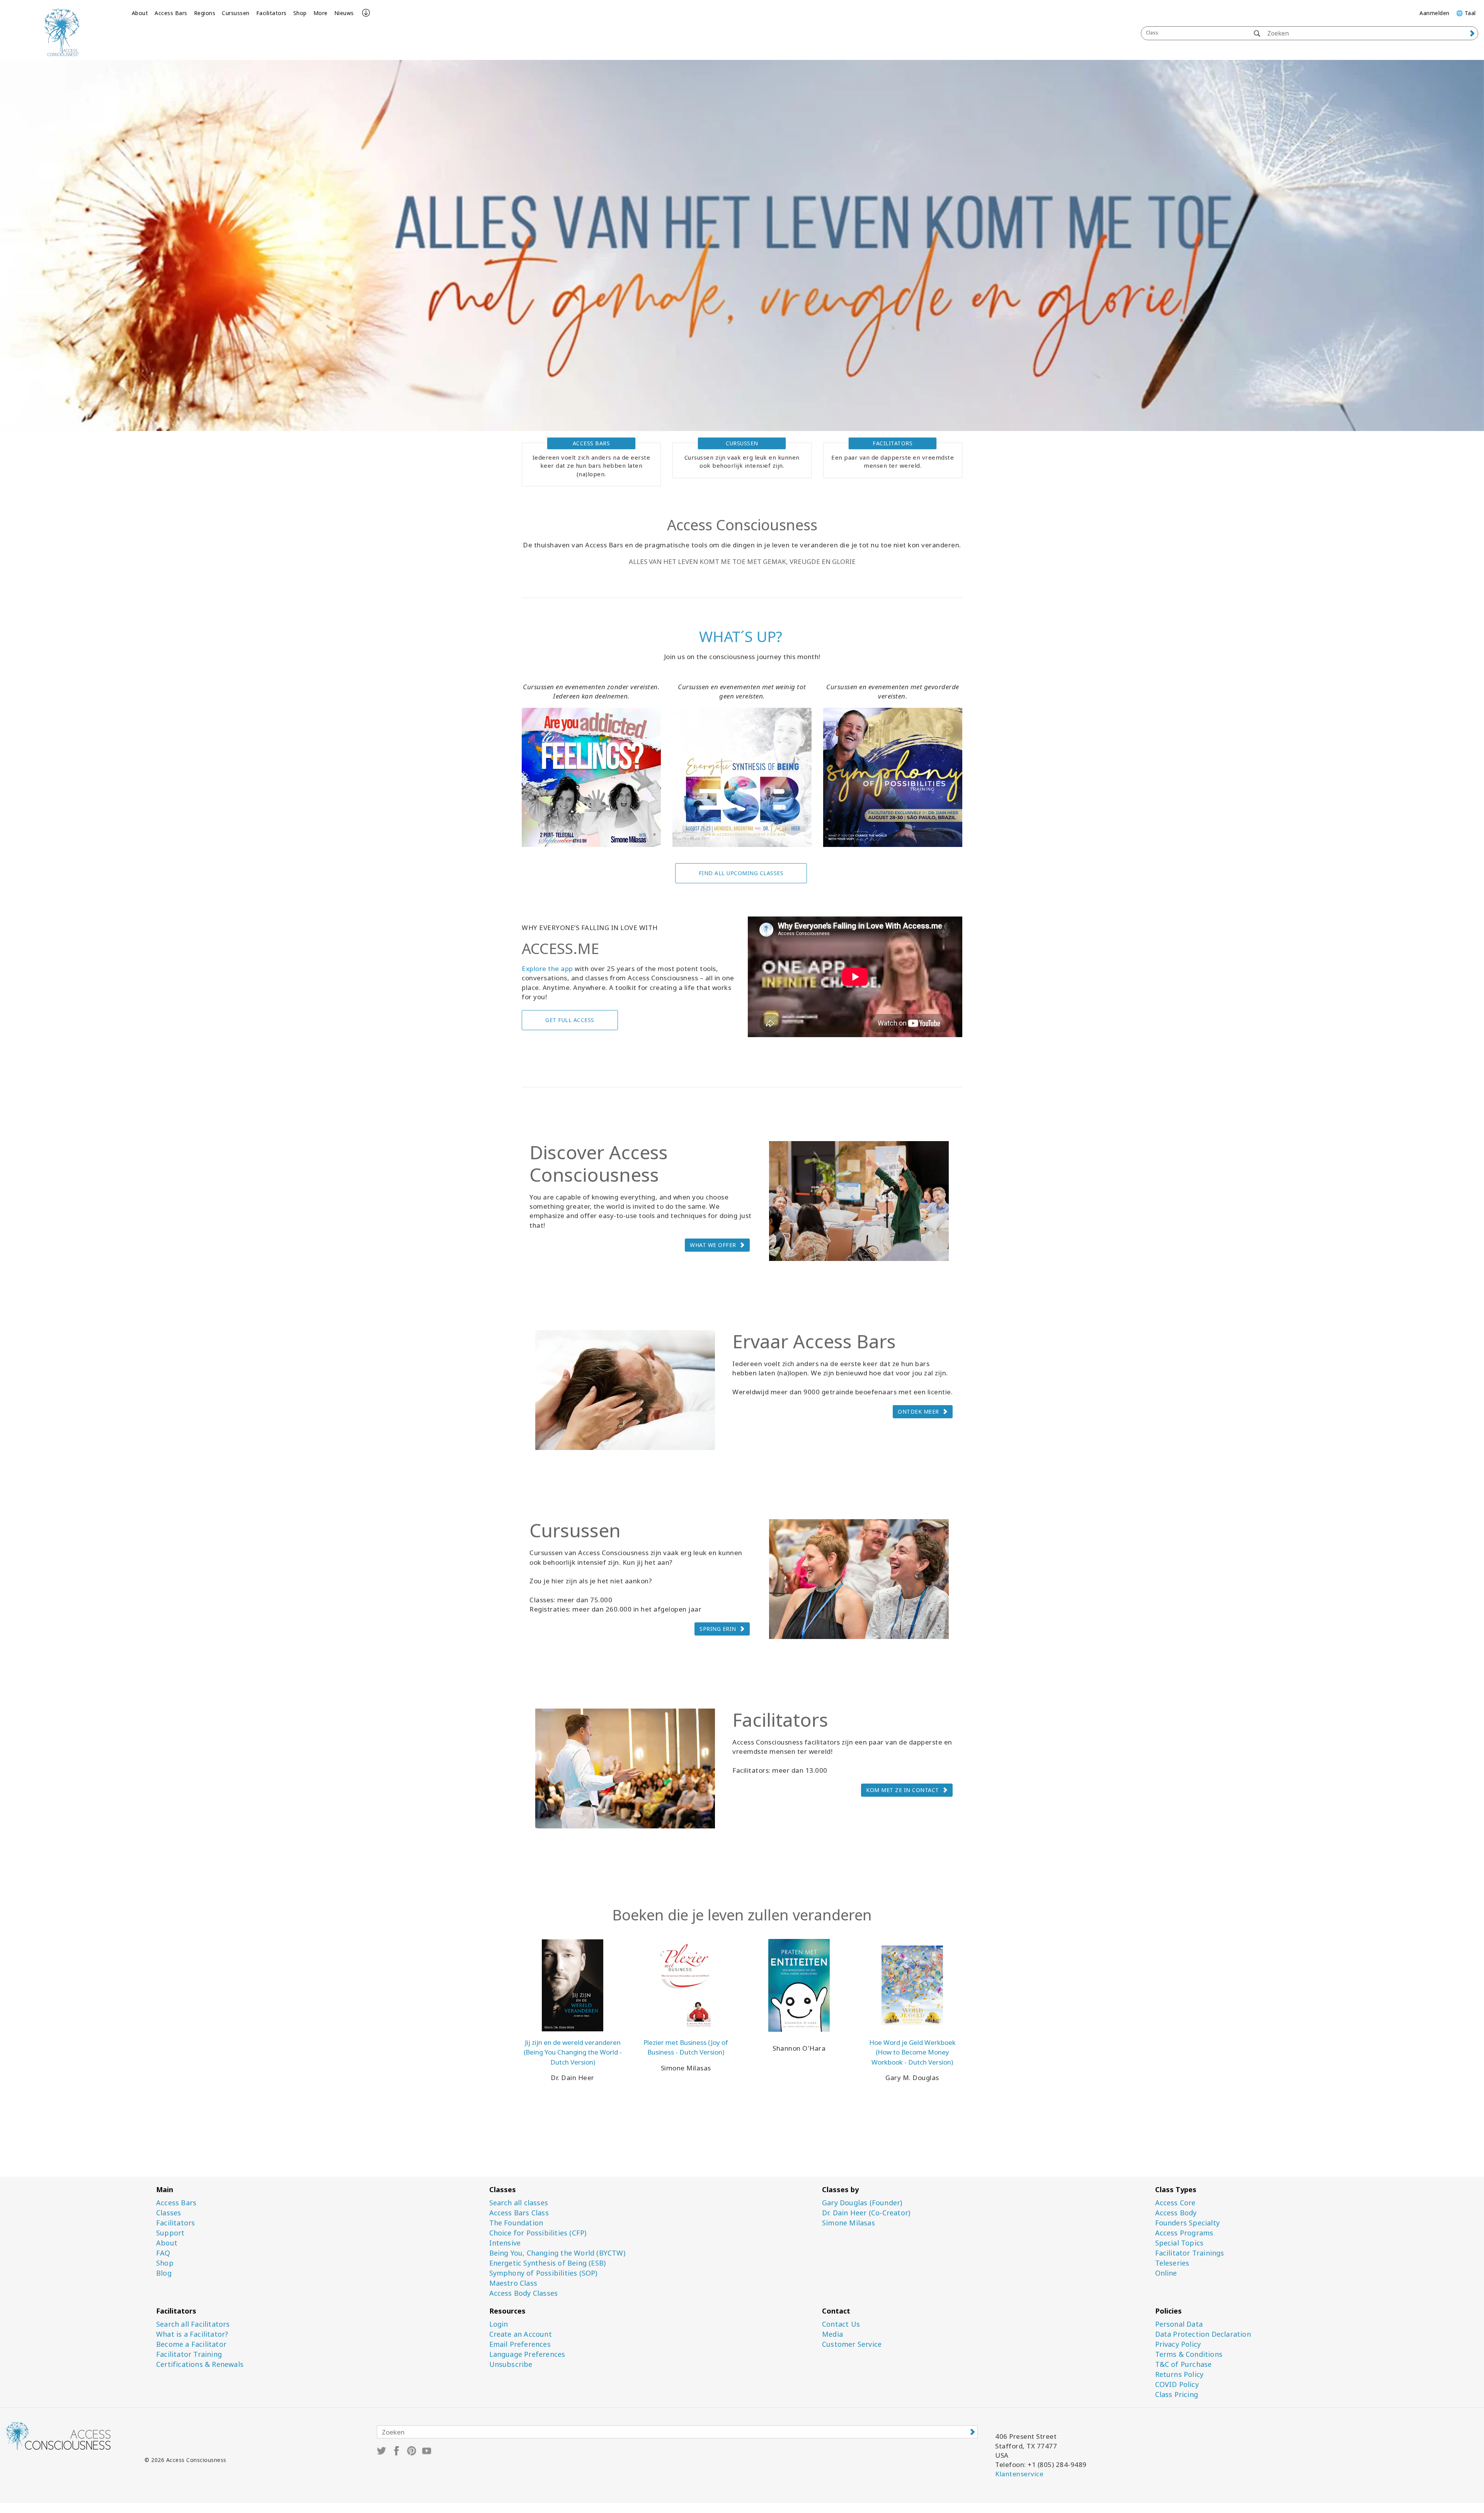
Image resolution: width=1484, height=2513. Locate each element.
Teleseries (1172, 2263)
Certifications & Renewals (200, 2364)
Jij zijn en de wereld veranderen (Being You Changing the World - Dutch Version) (573, 2052)
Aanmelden (1435, 13)
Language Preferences (527, 2354)
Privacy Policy (1178, 2344)
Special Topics (1179, 2243)
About (140, 13)
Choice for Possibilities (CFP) (538, 2233)
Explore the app (547, 969)
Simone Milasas (848, 2223)
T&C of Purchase (1184, 2364)
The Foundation (516, 2223)
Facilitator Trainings (1190, 2253)
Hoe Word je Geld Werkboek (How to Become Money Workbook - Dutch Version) (912, 2052)
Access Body (1176, 2213)
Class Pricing (1177, 2395)
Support (170, 2233)
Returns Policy (1179, 2374)
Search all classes (519, 2203)
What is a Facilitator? (192, 2334)
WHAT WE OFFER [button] (713, 1245)
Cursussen (236, 13)
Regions (205, 13)
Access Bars (171, 13)
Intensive (505, 2243)
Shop (300, 13)
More (321, 13)
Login (499, 2324)
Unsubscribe (511, 2364)
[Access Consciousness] (62, 32)
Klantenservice (1019, 2474)
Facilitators (271, 13)
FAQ (163, 2253)
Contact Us (841, 2324)
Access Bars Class (519, 2213)
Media (832, 2334)
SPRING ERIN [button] (718, 1629)
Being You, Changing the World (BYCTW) (557, 2253)
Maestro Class (513, 2283)
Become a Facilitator (191, 2344)
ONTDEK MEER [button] (918, 1412)
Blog (164, 2273)
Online (1166, 2273)
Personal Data (1179, 2324)
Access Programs (1184, 2233)
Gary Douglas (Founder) (862, 2203)
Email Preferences (520, 2344)
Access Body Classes (524, 2293)
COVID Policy (1177, 2384)
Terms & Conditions (1189, 2354)
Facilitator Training (189, 2354)
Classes (168, 2213)
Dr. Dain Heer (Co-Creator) (866, 2213)
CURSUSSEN (742, 443)
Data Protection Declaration (1203, 2334)
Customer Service (852, 2344)
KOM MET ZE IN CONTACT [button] (903, 1790)
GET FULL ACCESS (570, 1020)
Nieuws (344, 13)
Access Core (1175, 2203)
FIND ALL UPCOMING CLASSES (741, 873)
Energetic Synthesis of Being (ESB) (548, 2263)
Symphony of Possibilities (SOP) (543, 2273)
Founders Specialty (1188, 2223)
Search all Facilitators (193, 2324)
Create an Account (521, 2334)
